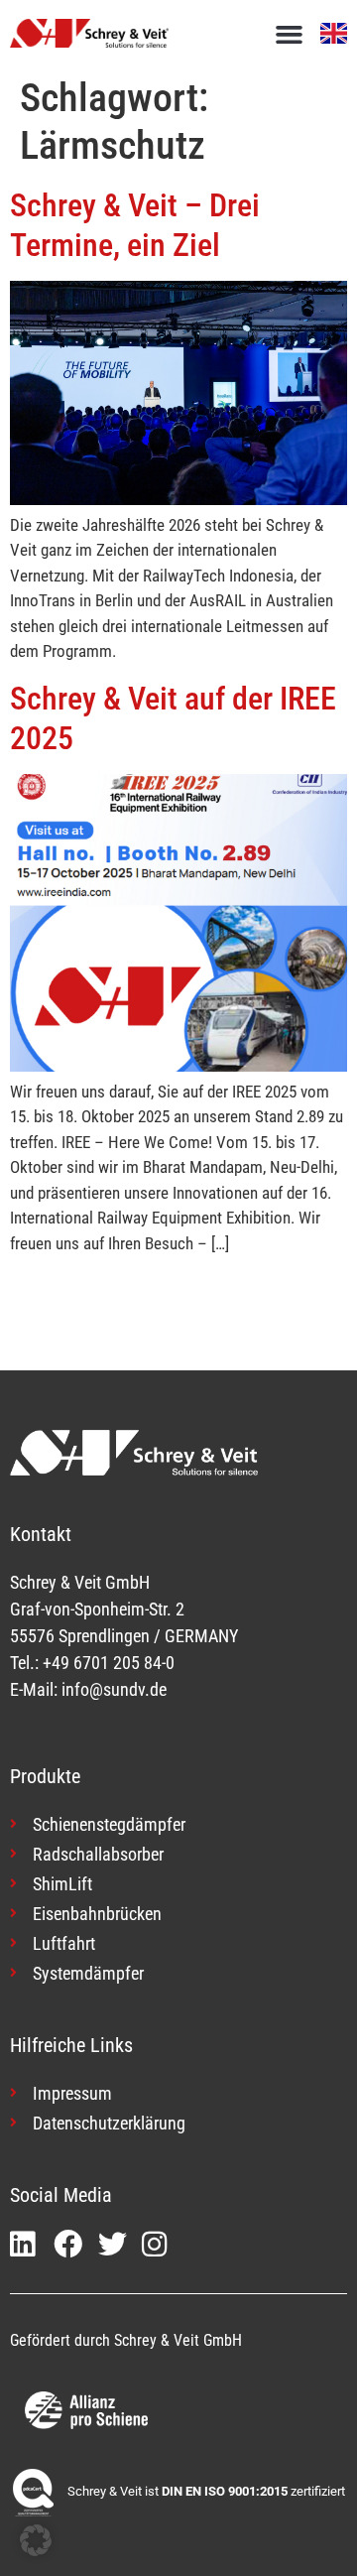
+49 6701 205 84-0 (109, 1663)
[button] (290, 35)
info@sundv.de (114, 1689)
